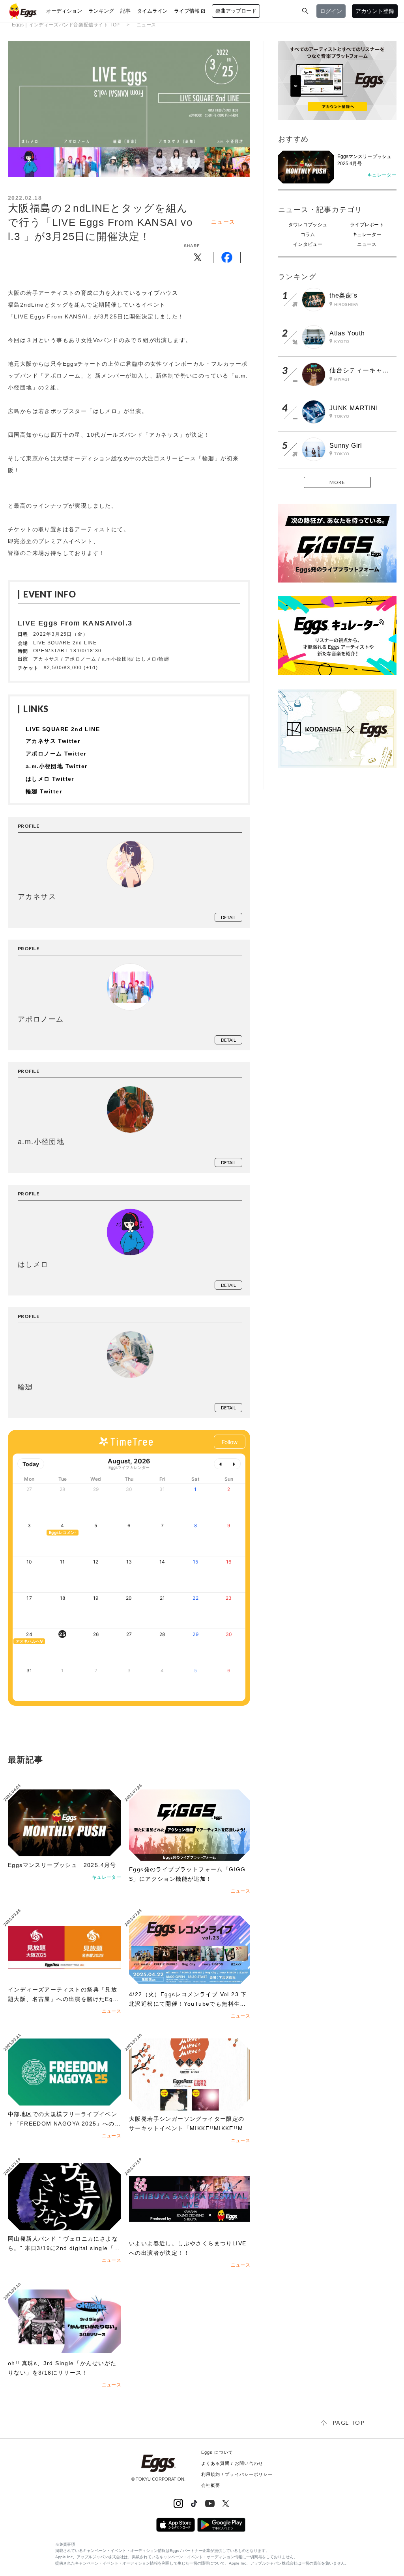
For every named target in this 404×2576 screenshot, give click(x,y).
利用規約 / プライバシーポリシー (237, 2474)
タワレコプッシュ (308, 225)
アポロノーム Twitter (56, 754)
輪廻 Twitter (44, 791)
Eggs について (217, 2452)
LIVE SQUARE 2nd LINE (63, 729)
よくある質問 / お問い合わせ (232, 2463)
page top (349, 2422)
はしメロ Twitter (50, 779)
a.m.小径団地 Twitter (56, 766)
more (337, 482)
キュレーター (367, 235)
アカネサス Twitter (53, 741)
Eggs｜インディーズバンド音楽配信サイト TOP (66, 25)
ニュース (146, 25)
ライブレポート (367, 225)
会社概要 (211, 2485)
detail (228, 917)
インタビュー (308, 244)
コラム (308, 235)
